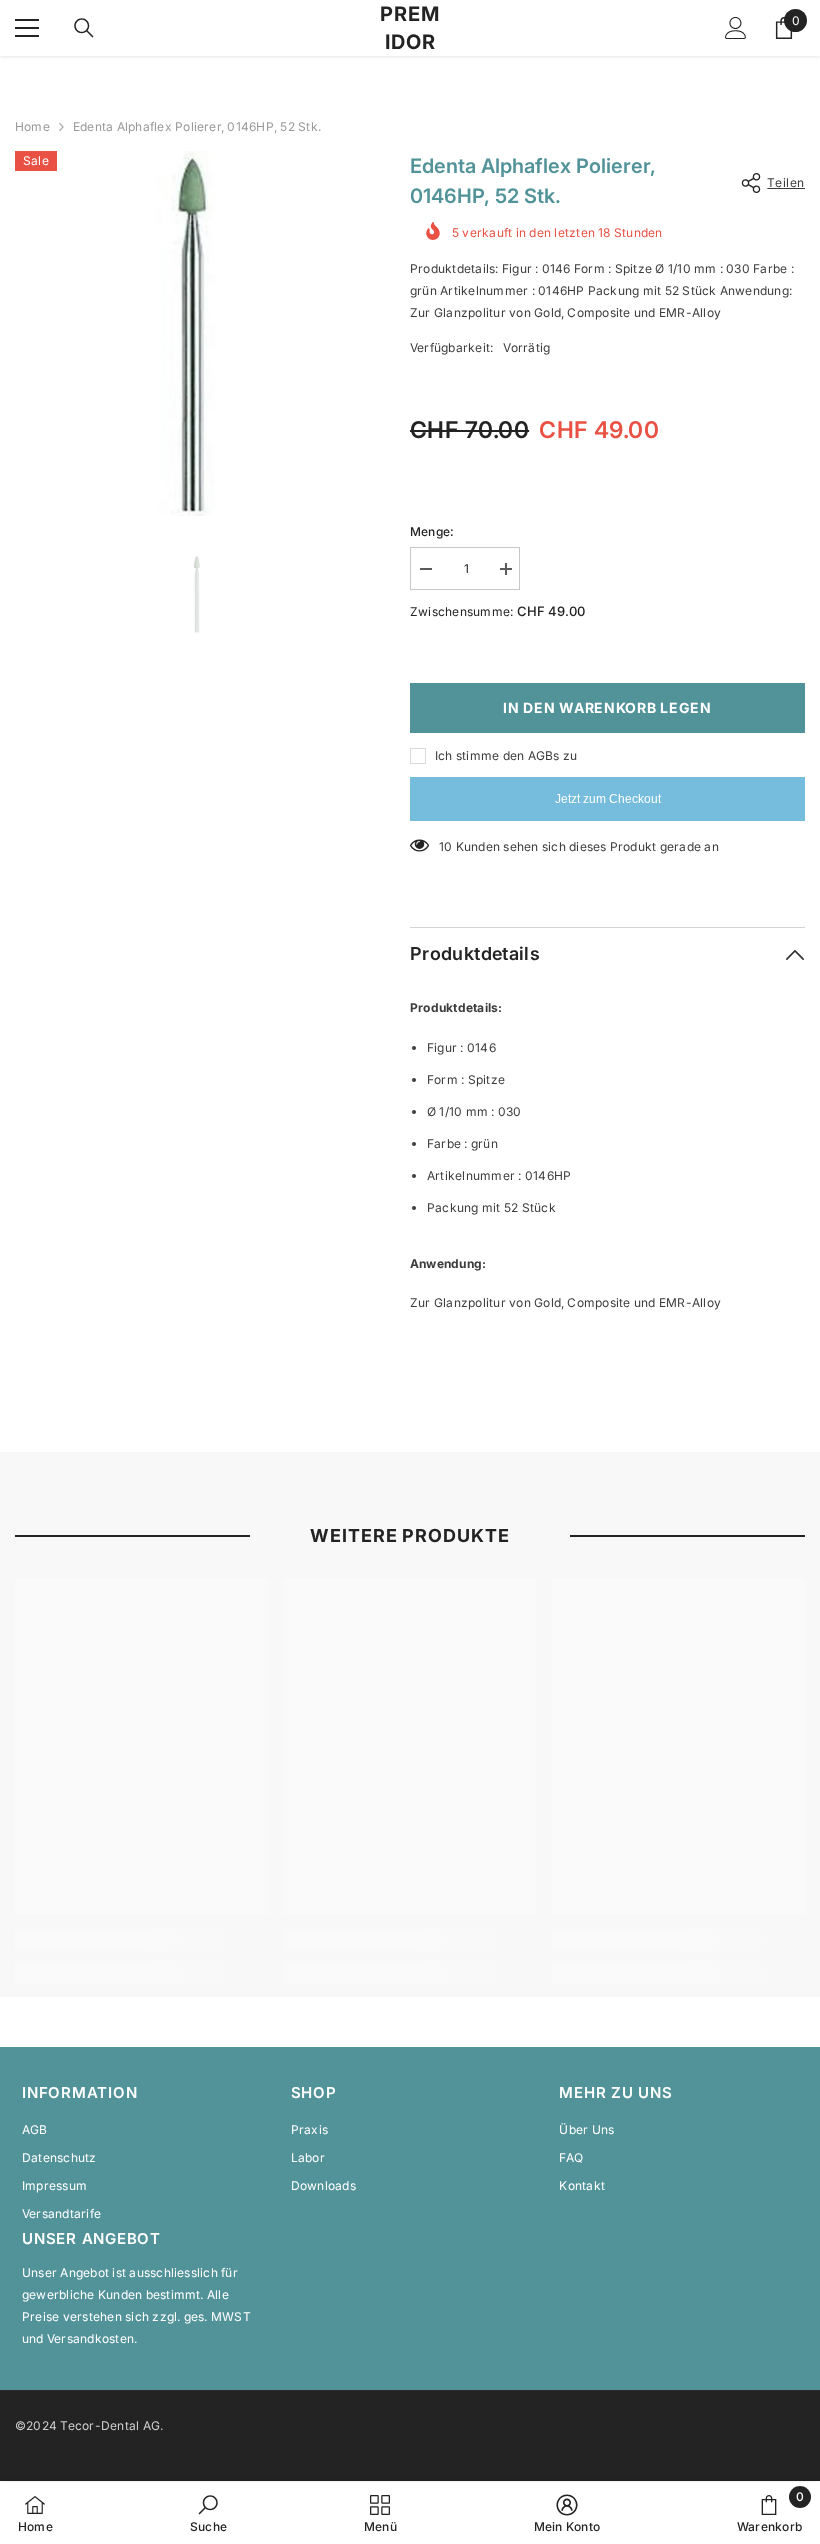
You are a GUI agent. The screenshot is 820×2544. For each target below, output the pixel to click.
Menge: (432, 531)
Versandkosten (90, 2338)
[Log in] (736, 28)
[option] (197, 333)
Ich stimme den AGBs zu (506, 755)
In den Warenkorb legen (607, 707)
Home (32, 126)
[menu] (27, 28)
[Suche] (84, 28)
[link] (141, 1940)
